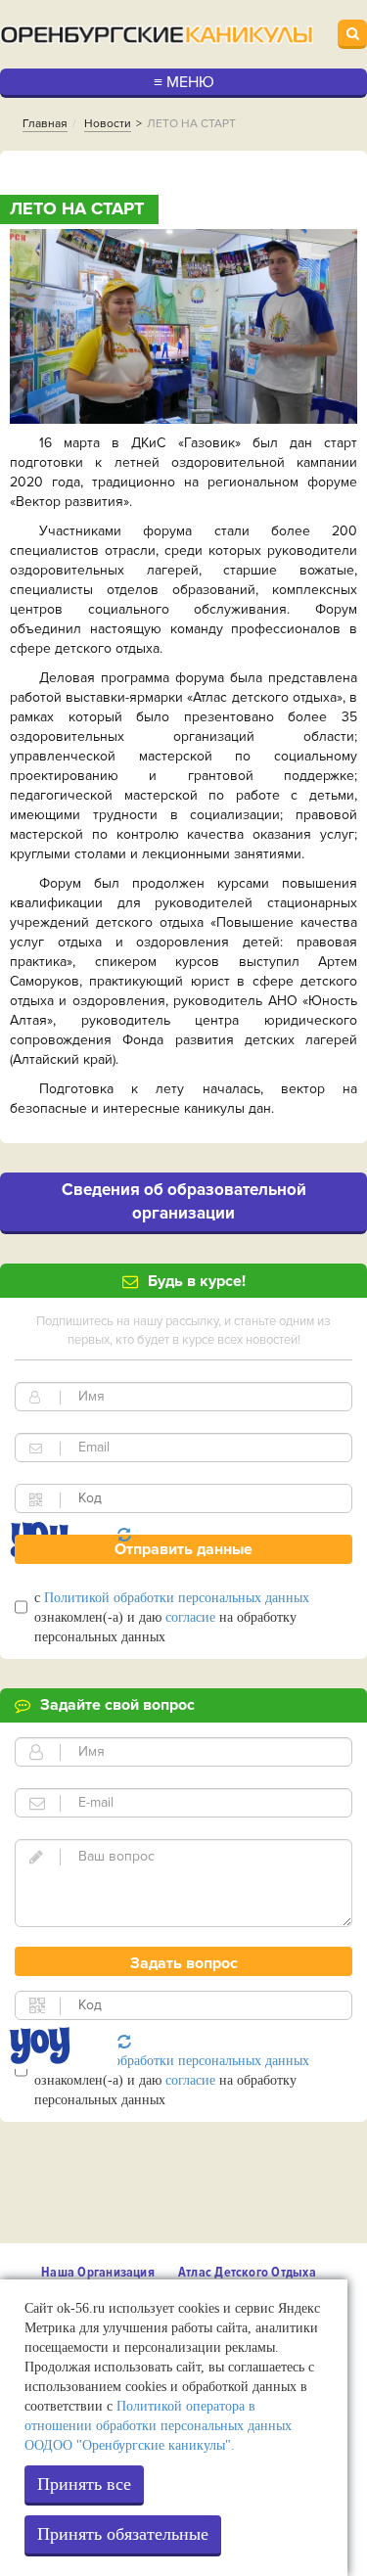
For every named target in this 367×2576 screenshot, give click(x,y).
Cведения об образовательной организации (184, 1201)
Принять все (84, 2484)
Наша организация (98, 2272)
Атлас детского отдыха (247, 2272)
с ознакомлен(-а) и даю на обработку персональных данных (172, 1617)
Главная (45, 124)
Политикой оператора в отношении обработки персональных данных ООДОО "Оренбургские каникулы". (158, 2426)
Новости (108, 124)
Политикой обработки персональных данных (177, 1598)
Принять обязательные (123, 2534)
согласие (190, 1617)
